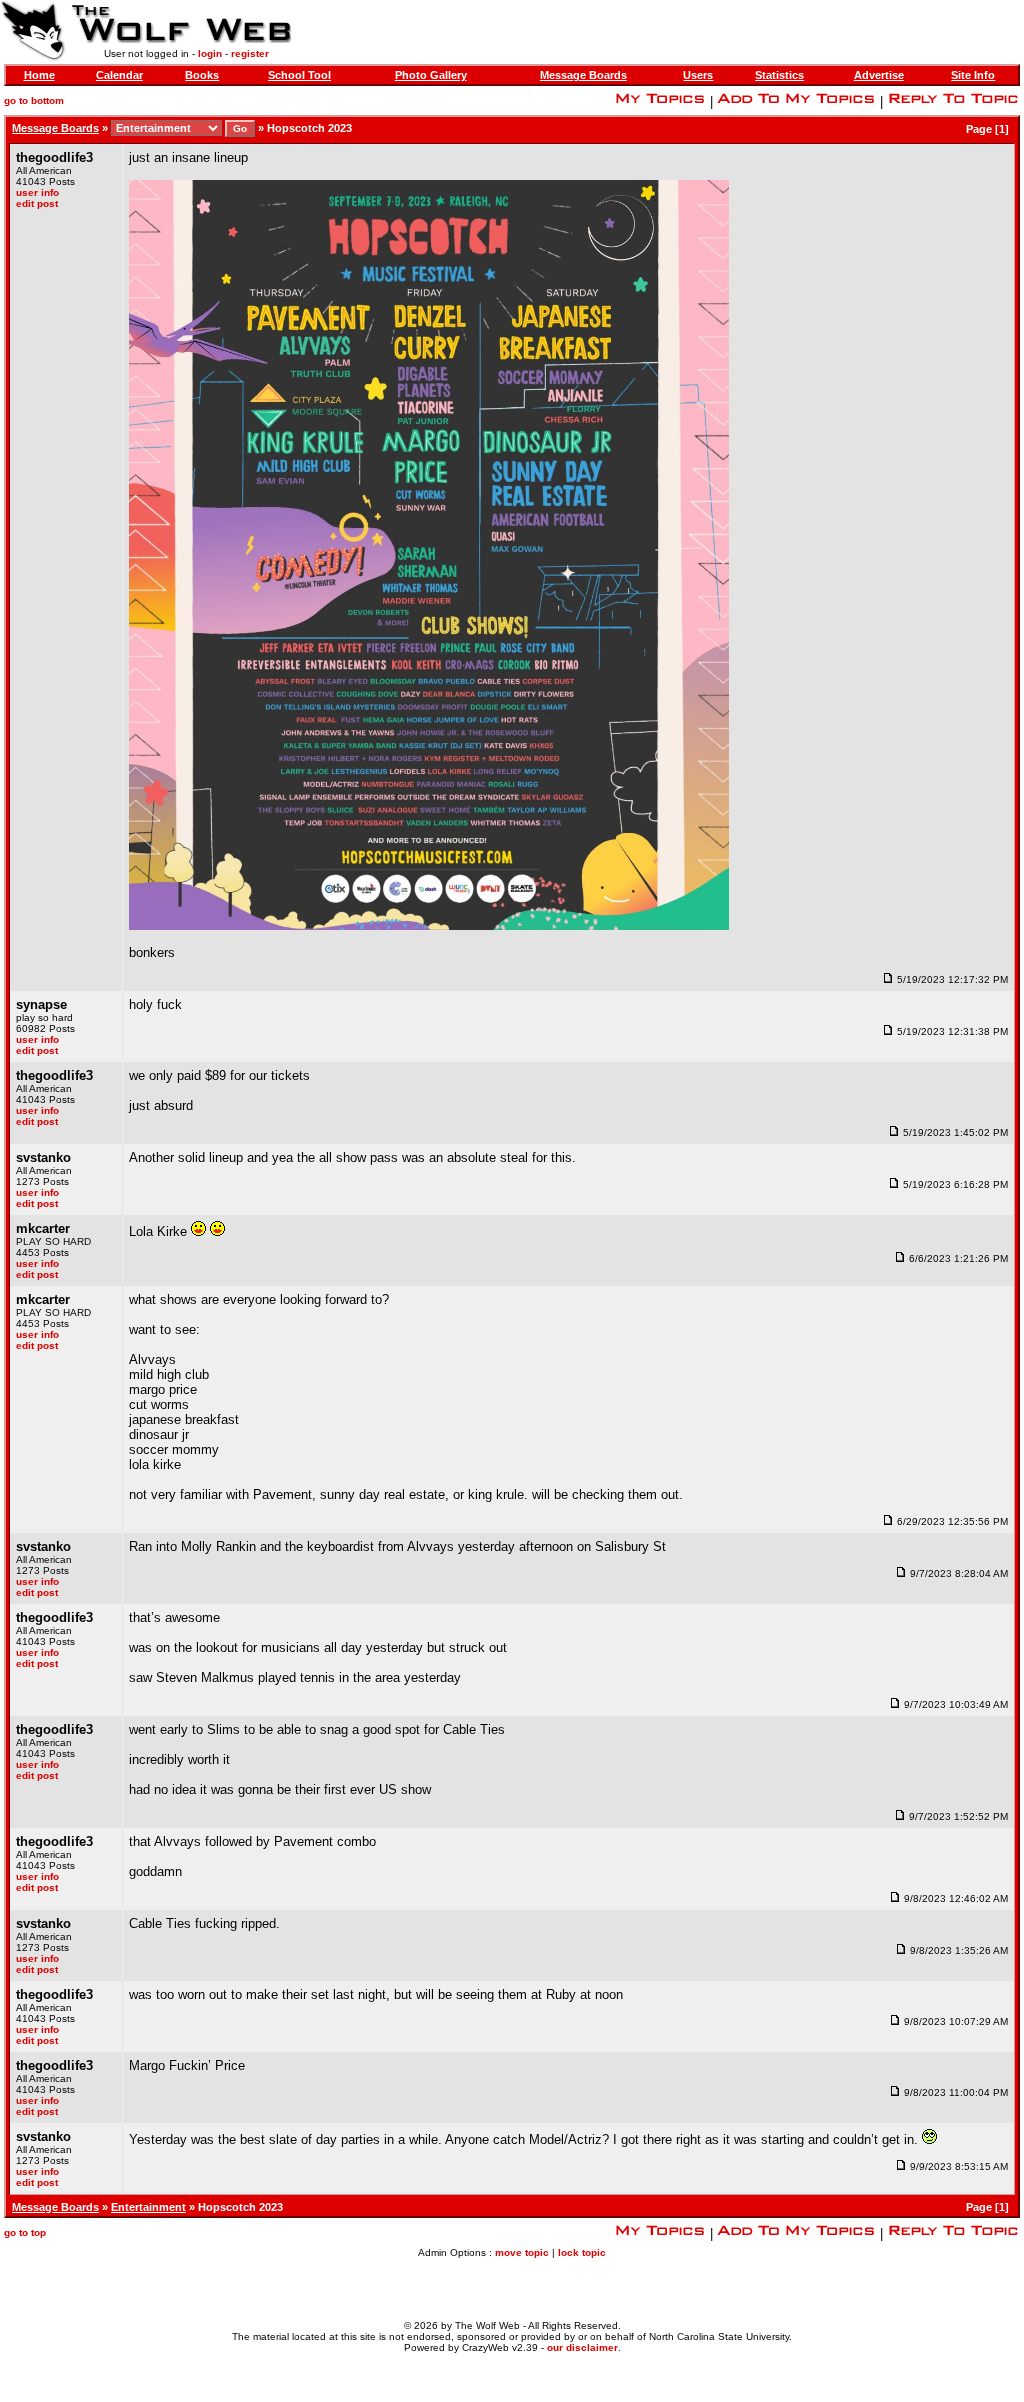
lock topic (582, 2252)
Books (202, 75)
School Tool (299, 75)
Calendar (119, 75)
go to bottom (34, 100)
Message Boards (583, 75)
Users (698, 75)
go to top (25, 2232)
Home (39, 75)
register (250, 53)
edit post (37, 203)
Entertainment (148, 2207)
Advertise (879, 75)
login (210, 53)
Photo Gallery (431, 75)
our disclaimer (582, 2347)
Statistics (779, 75)
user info (37, 192)
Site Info (973, 75)
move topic (522, 2252)
